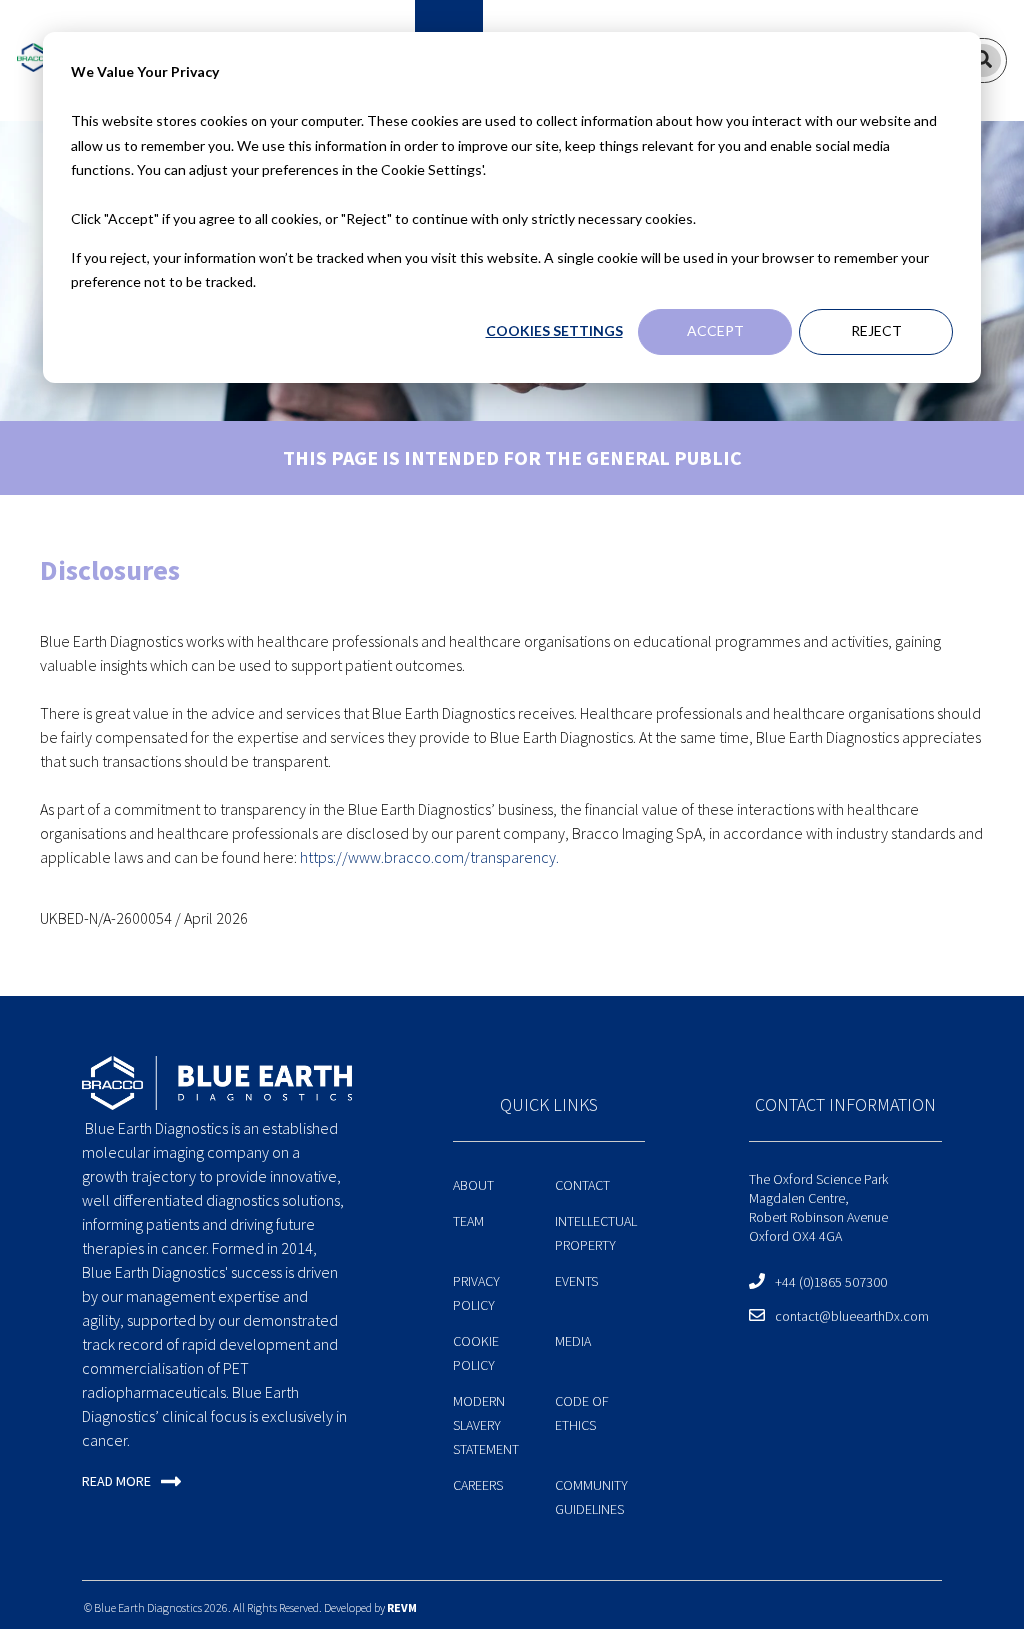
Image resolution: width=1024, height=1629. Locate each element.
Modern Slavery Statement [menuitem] (486, 1425)
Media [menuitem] (573, 1341)
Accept (715, 330)
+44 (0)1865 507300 (831, 1282)
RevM (402, 1607)
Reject (876, 330)
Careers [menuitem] (478, 1485)
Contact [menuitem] (582, 1185)
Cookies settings (554, 330)
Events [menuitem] (576, 1281)
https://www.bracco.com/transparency (428, 857)
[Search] (983, 60)
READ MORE (116, 1481)
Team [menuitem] (468, 1221)
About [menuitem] (473, 1185)
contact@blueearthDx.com (852, 1316)
